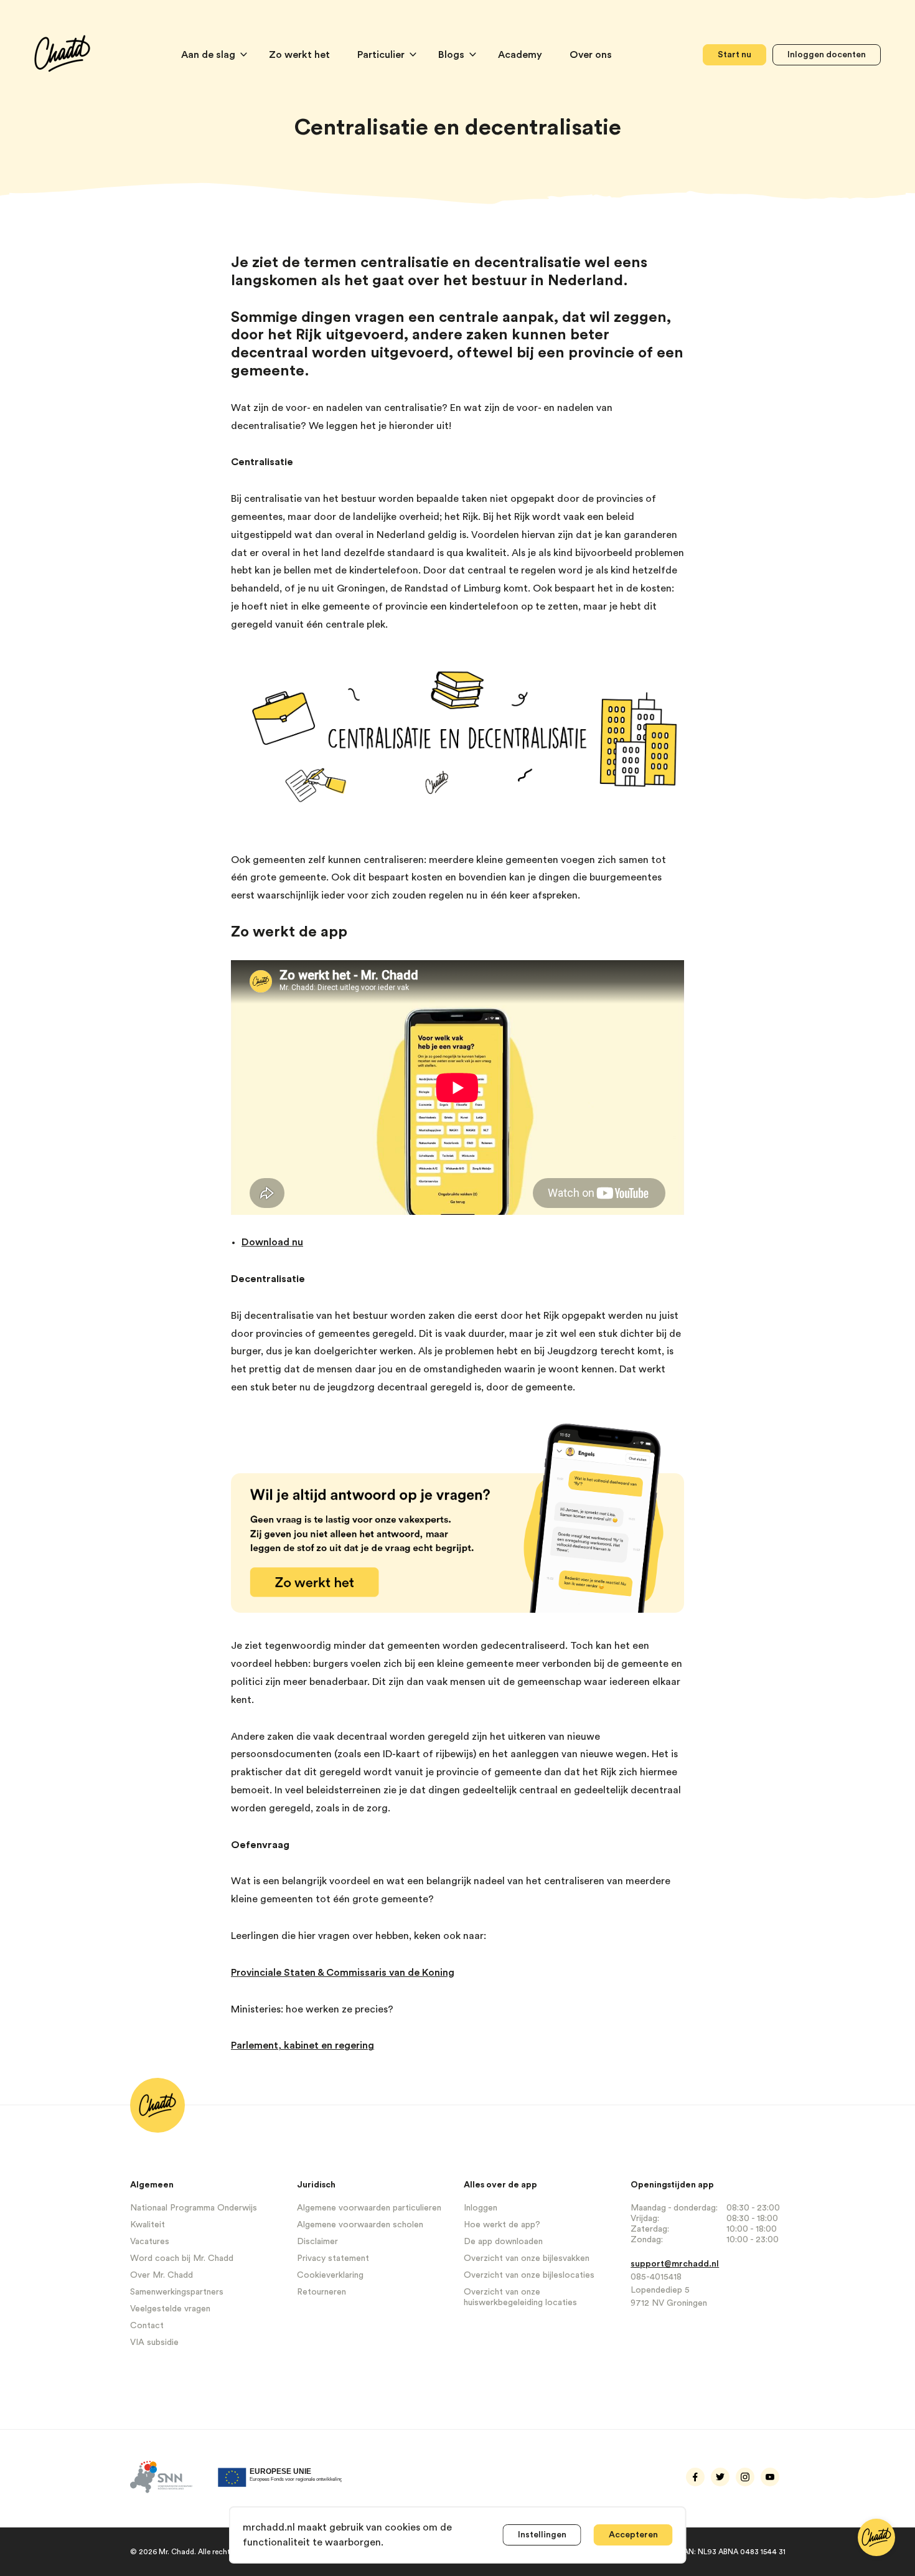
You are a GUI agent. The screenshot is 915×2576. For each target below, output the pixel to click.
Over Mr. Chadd (162, 2275)
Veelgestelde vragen (170, 2309)
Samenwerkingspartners (177, 2292)
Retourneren (321, 2292)
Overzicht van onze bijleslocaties (529, 2275)
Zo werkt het (301, 55)
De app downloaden (503, 2242)
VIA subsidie (154, 2342)
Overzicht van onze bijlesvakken (527, 2258)
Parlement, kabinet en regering (303, 2045)
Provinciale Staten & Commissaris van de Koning (343, 1973)
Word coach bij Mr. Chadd (182, 2258)
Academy (521, 55)
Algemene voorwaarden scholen (360, 2225)
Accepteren (633, 2535)
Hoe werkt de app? (502, 2225)
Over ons (591, 55)
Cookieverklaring (330, 2275)
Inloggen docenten (827, 55)
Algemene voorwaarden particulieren (369, 2208)
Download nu (272, 1242)
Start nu (734, 55)
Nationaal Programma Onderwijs (194, 2208)
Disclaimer (317, 2242)
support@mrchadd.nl (675, 2264)
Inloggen (481, 2208)
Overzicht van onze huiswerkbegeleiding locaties (520, 2297)
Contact (147, 2326)
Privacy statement (333, 2258)
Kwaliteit (148, 2225)
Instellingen (542, 2535)
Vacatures (150, 2242)
